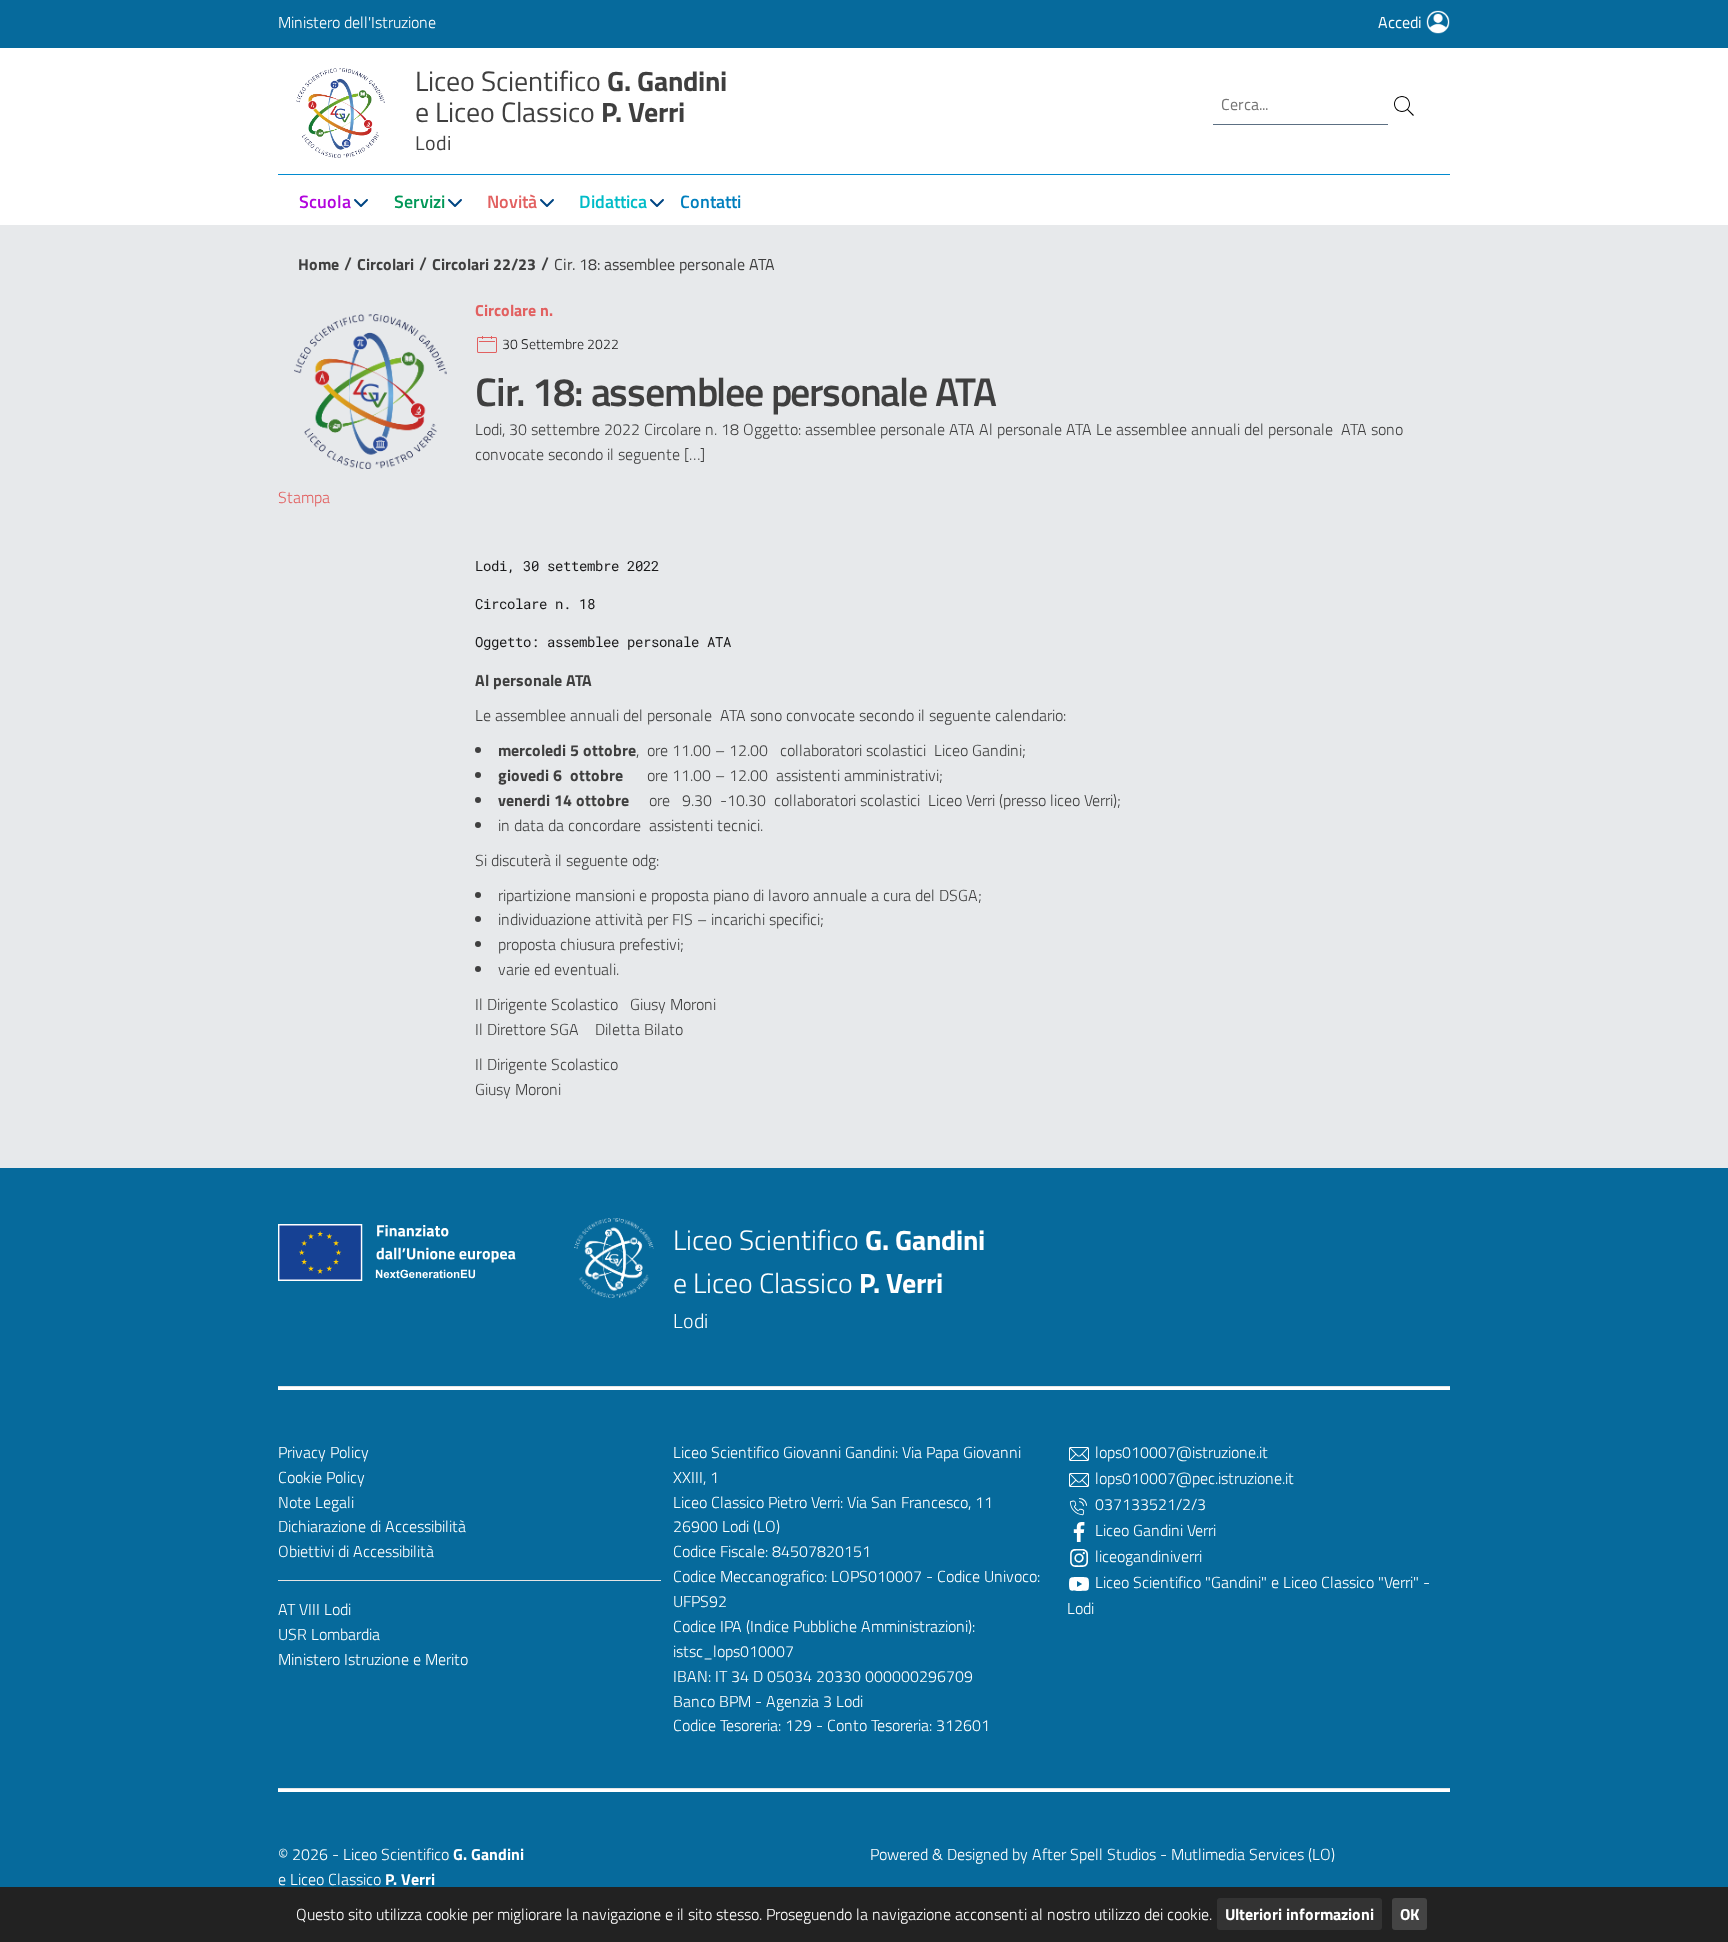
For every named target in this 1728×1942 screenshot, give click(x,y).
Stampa (304, 497)
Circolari (385, 264)
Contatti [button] (710, 201)
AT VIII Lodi (314, 1609)
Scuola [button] (325, 201)
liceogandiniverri (1146, 1556)
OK (1409, 1914)
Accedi (1402, 22)
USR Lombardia (329, 1634)
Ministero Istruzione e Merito (373, 1659)
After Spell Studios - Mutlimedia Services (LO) (1183, 1854)
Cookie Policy (321, 1477)
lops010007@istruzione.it (1179, 1452)
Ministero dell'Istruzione (357, 22)
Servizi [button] (419, 201)
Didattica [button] (613, 201)
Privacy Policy (323, 1452)
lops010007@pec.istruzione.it (1192, 1478)
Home (318, 264)
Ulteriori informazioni (1299, 1914)
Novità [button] (512, 201)
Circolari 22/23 (484, 264)
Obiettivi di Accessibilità (356, 1551)
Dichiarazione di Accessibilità (372, 1526)
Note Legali (316, 1502)
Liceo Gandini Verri (1153, 1530)
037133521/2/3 (1148, 1504)
